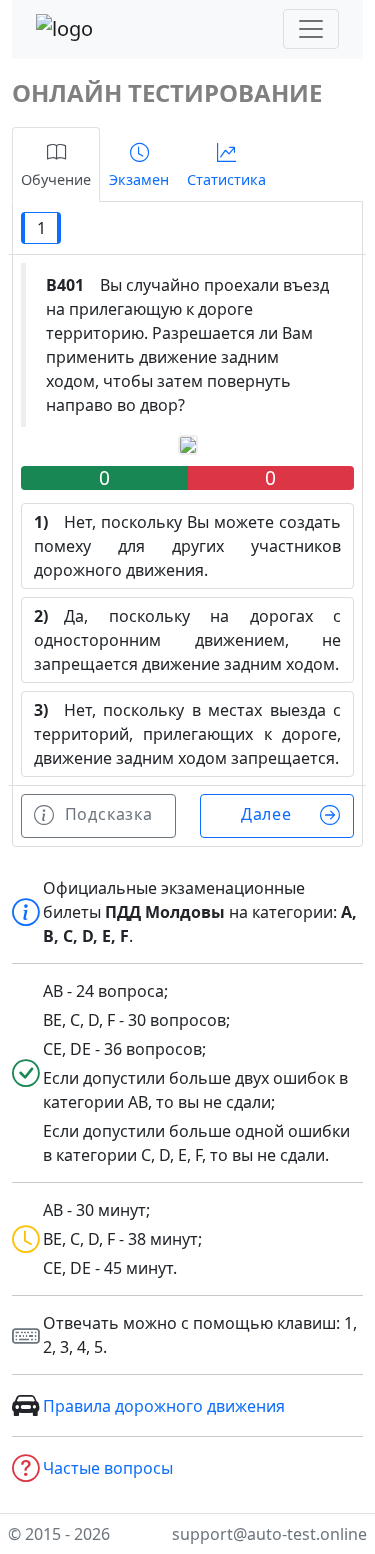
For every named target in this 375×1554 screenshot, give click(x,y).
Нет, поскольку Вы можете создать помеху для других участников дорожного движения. (187, 546)
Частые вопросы (108, 1468)
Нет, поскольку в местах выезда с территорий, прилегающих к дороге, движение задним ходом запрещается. (187, 734)
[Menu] (311, 29)
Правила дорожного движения (164, 1406)
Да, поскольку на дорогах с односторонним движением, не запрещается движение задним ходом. (187, 640)
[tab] (56, 164)
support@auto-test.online (269, 1534)
